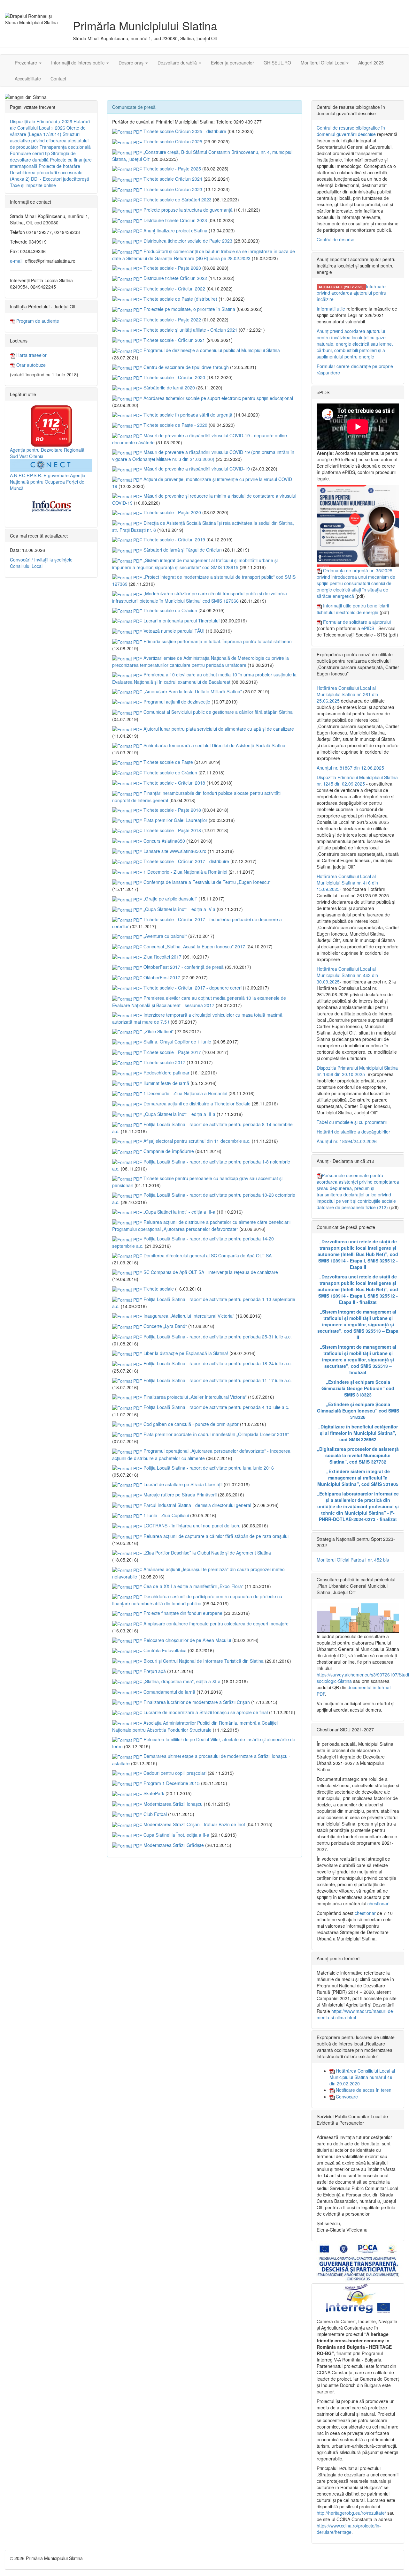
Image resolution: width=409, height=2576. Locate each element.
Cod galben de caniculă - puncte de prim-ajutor (190, 1424)
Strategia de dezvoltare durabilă (43, 156)
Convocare (346, 2097)
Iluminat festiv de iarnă (166, 1083)
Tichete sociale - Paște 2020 (172, 512)
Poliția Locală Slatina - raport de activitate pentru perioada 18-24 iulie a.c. (217, 1363)
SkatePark (153, 1793)
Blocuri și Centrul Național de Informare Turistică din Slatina (203, 1661)
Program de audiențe (37, 321)
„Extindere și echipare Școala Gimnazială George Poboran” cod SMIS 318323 (358, 1388)
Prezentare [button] (27, 63)
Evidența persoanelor (232, 63)
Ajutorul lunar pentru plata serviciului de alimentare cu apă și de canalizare (218, 729)
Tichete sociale (158, 1289)
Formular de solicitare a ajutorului (357, 622)
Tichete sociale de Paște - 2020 (175, 425)
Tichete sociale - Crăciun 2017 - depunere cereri (192, 988)
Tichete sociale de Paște (168, 762)
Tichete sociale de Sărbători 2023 (177, 200)
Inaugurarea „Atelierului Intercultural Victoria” (188, 1316)
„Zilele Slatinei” (158, 1031)
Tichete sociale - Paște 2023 (172, 268)
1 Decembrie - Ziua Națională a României (185, 872)
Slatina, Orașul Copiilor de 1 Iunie (177, 1042)
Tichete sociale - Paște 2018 (172, 810)
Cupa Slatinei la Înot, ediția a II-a (176, 1835)
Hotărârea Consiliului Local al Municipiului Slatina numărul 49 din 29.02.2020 (362, 2077)
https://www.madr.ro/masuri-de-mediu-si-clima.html (356, 2014)
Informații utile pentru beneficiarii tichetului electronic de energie (353, 609)
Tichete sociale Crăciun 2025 (172, 141)
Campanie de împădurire (168, 1151)
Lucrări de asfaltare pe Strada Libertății (182, 1484)
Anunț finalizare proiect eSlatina (175, 230)
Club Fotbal (154, 1814)
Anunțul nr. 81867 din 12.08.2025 (350, 768)
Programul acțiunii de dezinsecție (176, 702)
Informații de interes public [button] (78, 63)
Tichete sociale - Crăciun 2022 (174, 289)
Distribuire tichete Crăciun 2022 (175, 278)
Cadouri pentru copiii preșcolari (174, 1773)
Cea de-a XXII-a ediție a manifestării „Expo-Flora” (193, 1586)
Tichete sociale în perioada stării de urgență (187, 415)
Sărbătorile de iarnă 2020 (169, 388)
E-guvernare (56, 475)
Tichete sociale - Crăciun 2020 (174, 377)
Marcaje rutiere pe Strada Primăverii (179, 1495)
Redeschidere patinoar (166, 1073)
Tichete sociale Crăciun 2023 (172, 189)
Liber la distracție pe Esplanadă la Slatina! (185, 1353)
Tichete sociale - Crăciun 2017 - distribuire (186, 861)
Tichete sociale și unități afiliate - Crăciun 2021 (190, 330)
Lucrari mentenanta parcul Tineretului (181, 621)
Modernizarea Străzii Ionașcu (172, 1804)
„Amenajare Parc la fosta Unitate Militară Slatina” (192, 691)
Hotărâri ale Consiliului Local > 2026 (50, 124)
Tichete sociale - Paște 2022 (172, 320)
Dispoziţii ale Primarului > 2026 (41, 121)
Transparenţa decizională (65, 147)
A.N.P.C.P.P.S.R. (26, 475)
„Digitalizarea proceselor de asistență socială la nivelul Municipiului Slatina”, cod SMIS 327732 (358, 1455)
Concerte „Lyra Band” (165, 1326)
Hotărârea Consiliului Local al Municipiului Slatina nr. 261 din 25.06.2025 (347, 694)
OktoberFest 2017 (161, 977)
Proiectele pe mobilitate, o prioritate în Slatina (189, 309)
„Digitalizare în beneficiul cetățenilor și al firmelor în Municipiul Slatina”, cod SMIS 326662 (358, 1433)
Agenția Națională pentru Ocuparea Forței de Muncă (48, 482)
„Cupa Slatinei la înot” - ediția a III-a (179, 1114)
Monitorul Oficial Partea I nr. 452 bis (353, 1560)
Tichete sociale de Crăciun (170, 610)
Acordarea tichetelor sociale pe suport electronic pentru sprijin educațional (218, 398)
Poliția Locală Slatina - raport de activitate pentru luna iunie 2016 (208, 1468)
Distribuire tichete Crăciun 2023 (175, 220)
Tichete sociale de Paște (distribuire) (180, 299)
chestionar (378, 1903)
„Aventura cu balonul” (165, 936)
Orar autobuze (30, 365)
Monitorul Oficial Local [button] (323, 63)
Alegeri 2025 (371, 63)
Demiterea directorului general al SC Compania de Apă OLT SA (207, 1255)
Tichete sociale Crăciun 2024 (172, 179)
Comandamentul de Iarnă (169, 1692)
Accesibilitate (28, 79)
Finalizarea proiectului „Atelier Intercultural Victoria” (194, 1397)
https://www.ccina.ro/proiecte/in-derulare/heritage (349, 2529)
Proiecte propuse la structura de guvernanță (187, 210)
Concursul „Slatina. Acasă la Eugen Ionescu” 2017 (194, 946)
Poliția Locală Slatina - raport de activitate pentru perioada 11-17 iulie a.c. (217, 1380)
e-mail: (17, 261)
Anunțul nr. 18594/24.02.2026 (347, 1141)
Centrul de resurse (336, 239)
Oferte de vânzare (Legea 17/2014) (48, 131)
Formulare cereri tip (30, 153)
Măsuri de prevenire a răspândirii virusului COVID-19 (196, 469)
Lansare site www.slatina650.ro (174, 851)
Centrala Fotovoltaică (164, 1650)
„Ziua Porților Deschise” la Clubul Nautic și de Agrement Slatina (207, 1553)
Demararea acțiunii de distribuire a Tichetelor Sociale (196, 1103)
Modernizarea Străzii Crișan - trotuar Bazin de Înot (194, 1824)
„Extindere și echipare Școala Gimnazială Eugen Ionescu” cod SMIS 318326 (358, 1411)
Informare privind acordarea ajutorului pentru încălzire (351, 293)
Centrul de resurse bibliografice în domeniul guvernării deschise (351, 131)
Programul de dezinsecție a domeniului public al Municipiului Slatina (211, 350)
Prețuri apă (154, 1671)
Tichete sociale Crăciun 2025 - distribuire (184, 131)
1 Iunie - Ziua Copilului (166, 1515)
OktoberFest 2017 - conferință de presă (183, 967)
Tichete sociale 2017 (164, 1062)
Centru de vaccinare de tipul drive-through (185, 367)
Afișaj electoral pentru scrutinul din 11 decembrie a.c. (196, 1141)
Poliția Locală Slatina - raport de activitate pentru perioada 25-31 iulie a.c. (217, 1337)
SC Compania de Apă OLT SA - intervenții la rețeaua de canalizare (210, 1272)
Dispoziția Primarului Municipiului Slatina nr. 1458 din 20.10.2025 (357, 1071)
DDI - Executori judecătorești (60, 179)
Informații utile (331, 309)
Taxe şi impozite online (33, 185)
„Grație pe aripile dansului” (170, 899)
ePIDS (368, 628)
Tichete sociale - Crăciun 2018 (174, 783)
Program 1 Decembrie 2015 (171, 1783)
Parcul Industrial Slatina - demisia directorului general (197, 1505)
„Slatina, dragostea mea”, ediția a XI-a (181, 1681)
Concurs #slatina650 (164, 841)
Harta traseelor (31, 355)
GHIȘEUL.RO (277, 63)
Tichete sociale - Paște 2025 (172, 169)
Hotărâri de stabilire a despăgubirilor (353, 1132)
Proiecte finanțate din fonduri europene (182, 1613)
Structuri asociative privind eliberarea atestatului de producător (49, 140)
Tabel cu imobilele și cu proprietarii (352, 1122)
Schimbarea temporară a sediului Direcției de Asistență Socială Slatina (214, 745)
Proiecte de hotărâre (59, 166)
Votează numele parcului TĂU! (173, 631)
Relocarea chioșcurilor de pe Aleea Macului (187, 1640)
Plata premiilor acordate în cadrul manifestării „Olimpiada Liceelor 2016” (216, 1434)
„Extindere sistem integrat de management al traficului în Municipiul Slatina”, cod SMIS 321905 (358, 1478)
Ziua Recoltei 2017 (162, 957)
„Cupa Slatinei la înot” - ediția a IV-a (179, 909)
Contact (58, 79)
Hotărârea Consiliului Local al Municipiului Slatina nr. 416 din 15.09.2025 (347, 883)
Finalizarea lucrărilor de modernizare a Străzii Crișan (196, 1702)
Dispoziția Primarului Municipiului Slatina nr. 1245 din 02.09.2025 (357, 780)
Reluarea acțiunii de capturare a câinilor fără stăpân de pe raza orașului (215, 1536)
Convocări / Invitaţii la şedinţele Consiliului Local (41, 563)
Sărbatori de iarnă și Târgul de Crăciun (182, 550)
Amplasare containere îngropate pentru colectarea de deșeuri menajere (215, 1623)
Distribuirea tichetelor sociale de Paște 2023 (187, 241)
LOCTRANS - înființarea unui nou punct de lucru (191, 1525)
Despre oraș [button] (132, 63)
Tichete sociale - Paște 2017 (172, 1052)
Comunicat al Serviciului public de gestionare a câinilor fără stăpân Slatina (217, 712)
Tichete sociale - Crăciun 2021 (174, 340)
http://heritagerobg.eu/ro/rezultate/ (351, 2513)
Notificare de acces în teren (363, 2090)
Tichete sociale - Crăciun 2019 (174, 539)
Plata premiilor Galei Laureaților (175, 820)
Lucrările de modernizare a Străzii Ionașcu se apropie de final (205, 1712)
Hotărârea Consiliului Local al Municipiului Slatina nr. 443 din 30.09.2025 (347, 975)
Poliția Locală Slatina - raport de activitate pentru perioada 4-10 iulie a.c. (216, 1407)
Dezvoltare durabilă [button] (178, 63)
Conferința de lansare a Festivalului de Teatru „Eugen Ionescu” (206, 882)
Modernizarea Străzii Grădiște (173, 1845)
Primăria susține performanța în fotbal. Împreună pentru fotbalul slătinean (217, 641)
